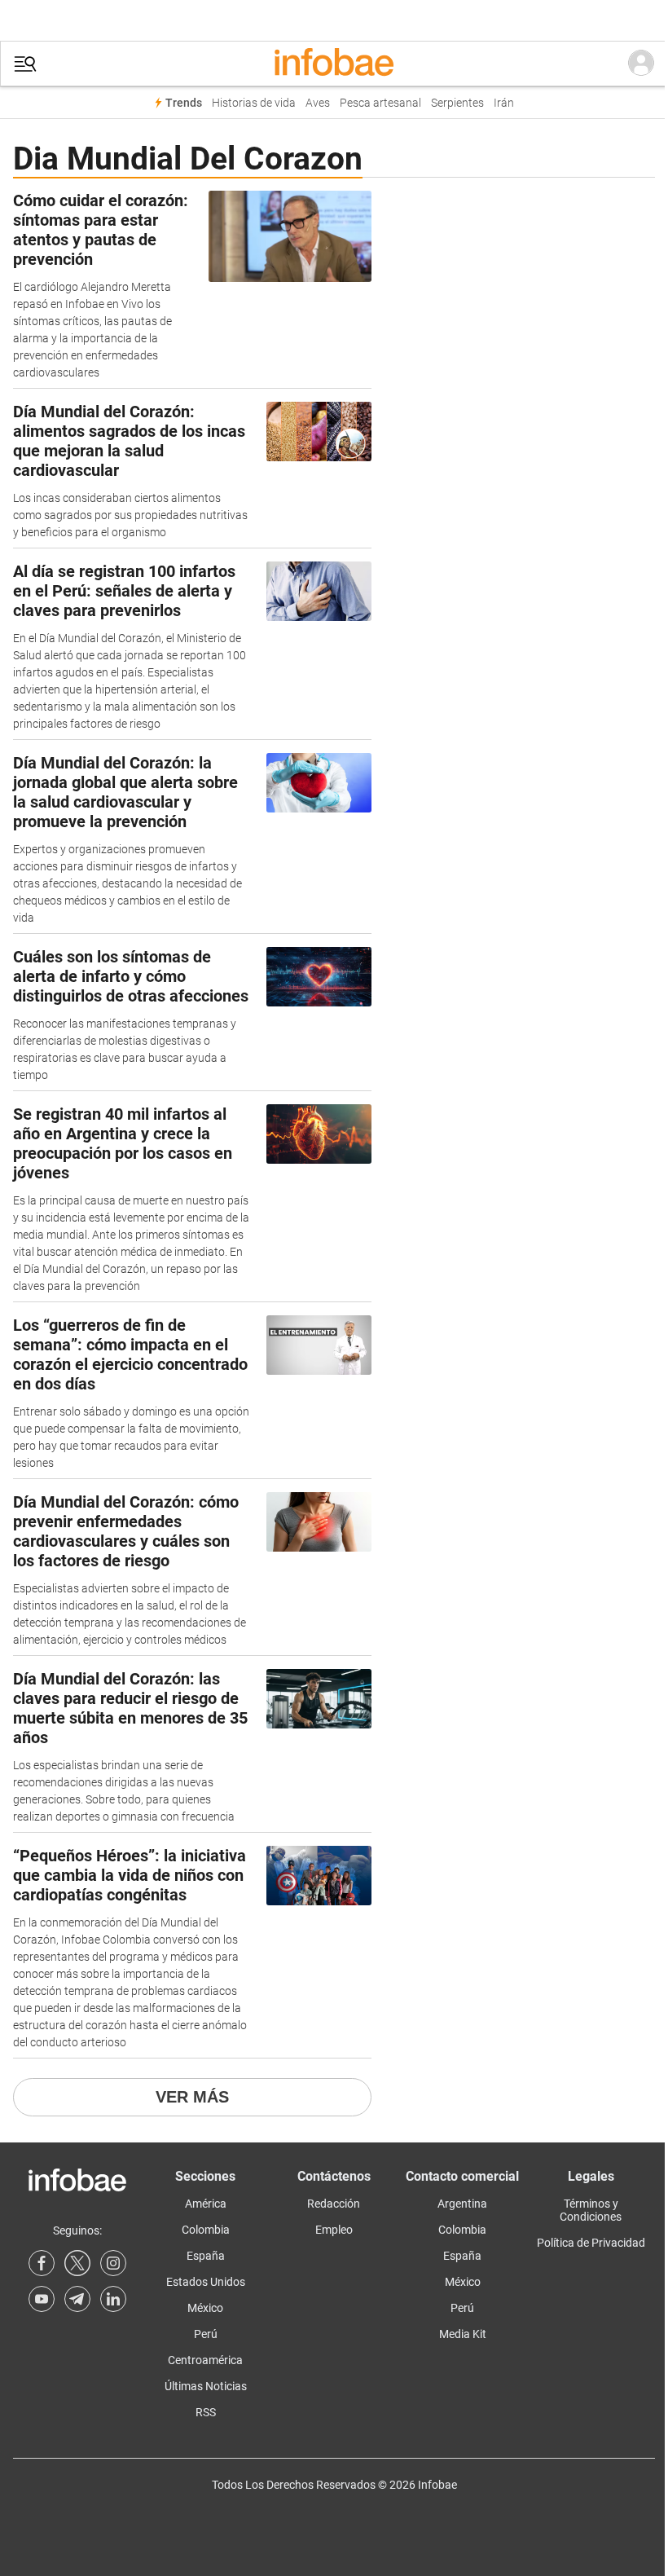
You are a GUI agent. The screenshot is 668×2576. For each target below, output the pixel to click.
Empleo (334, 2230)
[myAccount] (641, 64)
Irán (504, 103)
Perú (206, 2334)
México (205, 2308)
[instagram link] (113, 2263)
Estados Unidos (206, 2282)
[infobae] (334, 64)
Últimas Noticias (206, 2386)
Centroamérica (205, 2360)
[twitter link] (77, 2263)
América (206, 2204)
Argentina (462, 2204)
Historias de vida (254, 103)
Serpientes (457, 103)
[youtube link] (42, 2299)
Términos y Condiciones (591, 2210)
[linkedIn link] (113, 2299)
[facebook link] (42, 2263)
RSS (206, 2412)
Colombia (206, 2230)
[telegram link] (77, 2299)
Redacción (334, 2204)
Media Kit (463, 2334)
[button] (25, 64)
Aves (318, 103)
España (206, 2256)
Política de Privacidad (591, 2243)
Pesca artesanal (380, 103)
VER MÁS (192, 2097)
